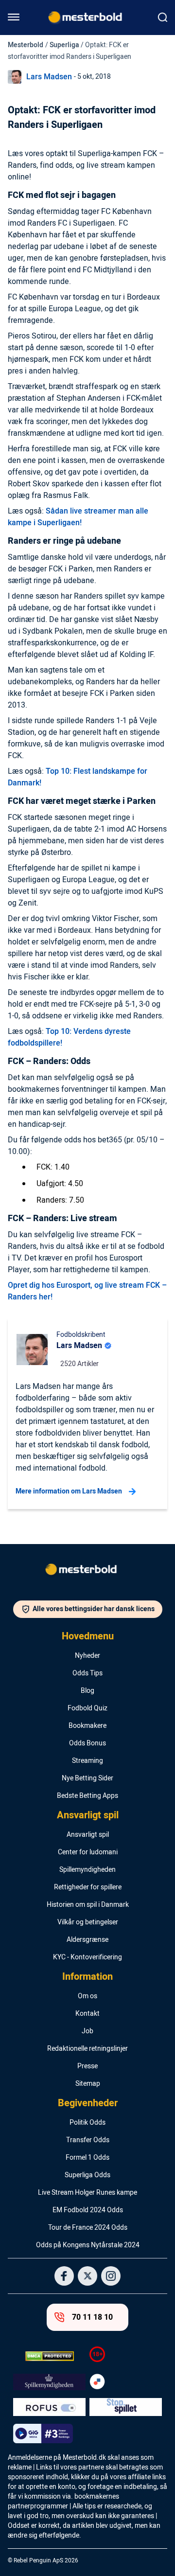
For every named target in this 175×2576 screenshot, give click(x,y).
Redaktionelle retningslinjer (87, 2049)
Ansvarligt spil (88, 1815)
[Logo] (87, 1571)
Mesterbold (26, 45)
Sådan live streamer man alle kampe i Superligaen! (78, 517)
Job (87, 2031)
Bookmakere (87, 1726)
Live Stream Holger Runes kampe (87, 2193)
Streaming (87, 1761)
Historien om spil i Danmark (88, 1905)
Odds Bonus (87, 1743)
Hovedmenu (88, 1636)
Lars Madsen (49, 77)
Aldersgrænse (87, 1940)
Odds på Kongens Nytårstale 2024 (88, 2245)
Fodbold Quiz (87, 1708)
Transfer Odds (88, 2140)
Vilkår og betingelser (88, 1922)
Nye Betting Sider (87, 1778)
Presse (87, 2066)
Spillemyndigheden (87, 1870)
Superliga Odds (87, 2175)
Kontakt (87, 2014)
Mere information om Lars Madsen (69, 1491)
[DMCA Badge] (49, 2356)
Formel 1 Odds (87, 2158)
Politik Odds (87, 2123)
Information (87, 1977)
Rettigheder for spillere (88, 1887)
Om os (87, 1996)
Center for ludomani (88, 1852)
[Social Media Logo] (64, 2276)
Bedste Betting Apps (87, 1796)
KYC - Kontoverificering (87, 1957)
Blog (87, 1691)
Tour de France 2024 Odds (88, 2228)
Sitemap (88, 2084)
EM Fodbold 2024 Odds (88, 2210)
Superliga (64, 45)
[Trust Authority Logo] (49, 2382)
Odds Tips (87, 1673)
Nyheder (87, 1656)
